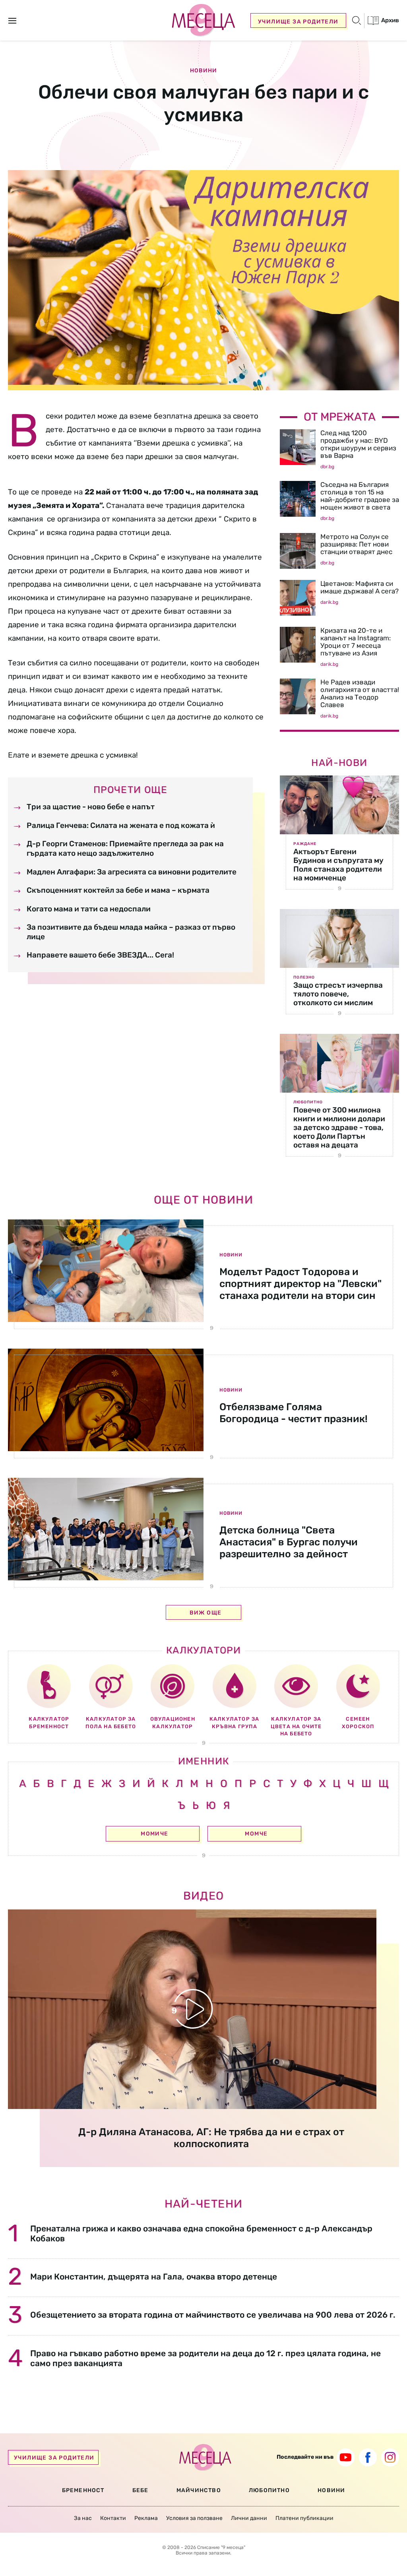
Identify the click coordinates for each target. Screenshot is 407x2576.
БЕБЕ (141, 2490)
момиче (154, 1834)
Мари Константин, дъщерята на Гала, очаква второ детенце (154, 2277)
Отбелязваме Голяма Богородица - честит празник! (294, 1413)
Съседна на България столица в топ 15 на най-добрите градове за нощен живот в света (360, 496)
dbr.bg (327, 467)
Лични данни (249, 2518)
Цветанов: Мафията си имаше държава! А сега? (360, 587)
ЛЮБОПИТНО (269, 2490)
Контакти (113, 2518)
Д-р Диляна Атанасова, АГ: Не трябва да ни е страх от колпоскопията (211, 2138)
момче (256, 1834)
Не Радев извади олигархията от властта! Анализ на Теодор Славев (360, 693)
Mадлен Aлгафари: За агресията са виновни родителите (132, 872)
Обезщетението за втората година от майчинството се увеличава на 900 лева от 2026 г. (213, 2315)
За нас (83, 2518)
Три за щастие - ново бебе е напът (91, 807)
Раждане (305, 844)
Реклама (146, 2518)
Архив (390, 20)
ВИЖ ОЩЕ (206, 1613)
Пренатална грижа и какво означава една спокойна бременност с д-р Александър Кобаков (201, 2233)
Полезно (304, 977)
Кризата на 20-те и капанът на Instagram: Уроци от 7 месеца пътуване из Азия (356, 642)
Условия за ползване (194, 2518)
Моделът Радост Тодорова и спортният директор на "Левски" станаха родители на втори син (300, 1284)
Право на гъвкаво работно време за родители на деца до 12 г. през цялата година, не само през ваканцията (205, 2358)
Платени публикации (304, 2518)
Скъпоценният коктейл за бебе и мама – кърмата (118, 890)
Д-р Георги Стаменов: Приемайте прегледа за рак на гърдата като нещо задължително (125, 848)
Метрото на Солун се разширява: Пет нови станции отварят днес (356, 544)
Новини (203, 71)
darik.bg (329, 602)
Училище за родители (298, 22)
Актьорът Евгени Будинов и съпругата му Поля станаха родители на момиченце (338, 865)
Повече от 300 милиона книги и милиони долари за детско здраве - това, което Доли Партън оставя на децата (339, 1127)
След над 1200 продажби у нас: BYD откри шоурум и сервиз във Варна (358, 444)
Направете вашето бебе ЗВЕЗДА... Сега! (100, 955)
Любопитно (308, 1102)
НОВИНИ (331, 2490)
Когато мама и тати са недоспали (89, 909)
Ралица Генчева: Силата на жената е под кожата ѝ (121, 825)
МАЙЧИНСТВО (199, 2490)
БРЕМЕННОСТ (83, 2490)
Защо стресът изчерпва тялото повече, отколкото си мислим (338, 994)
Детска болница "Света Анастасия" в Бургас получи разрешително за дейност (289, 1542)
